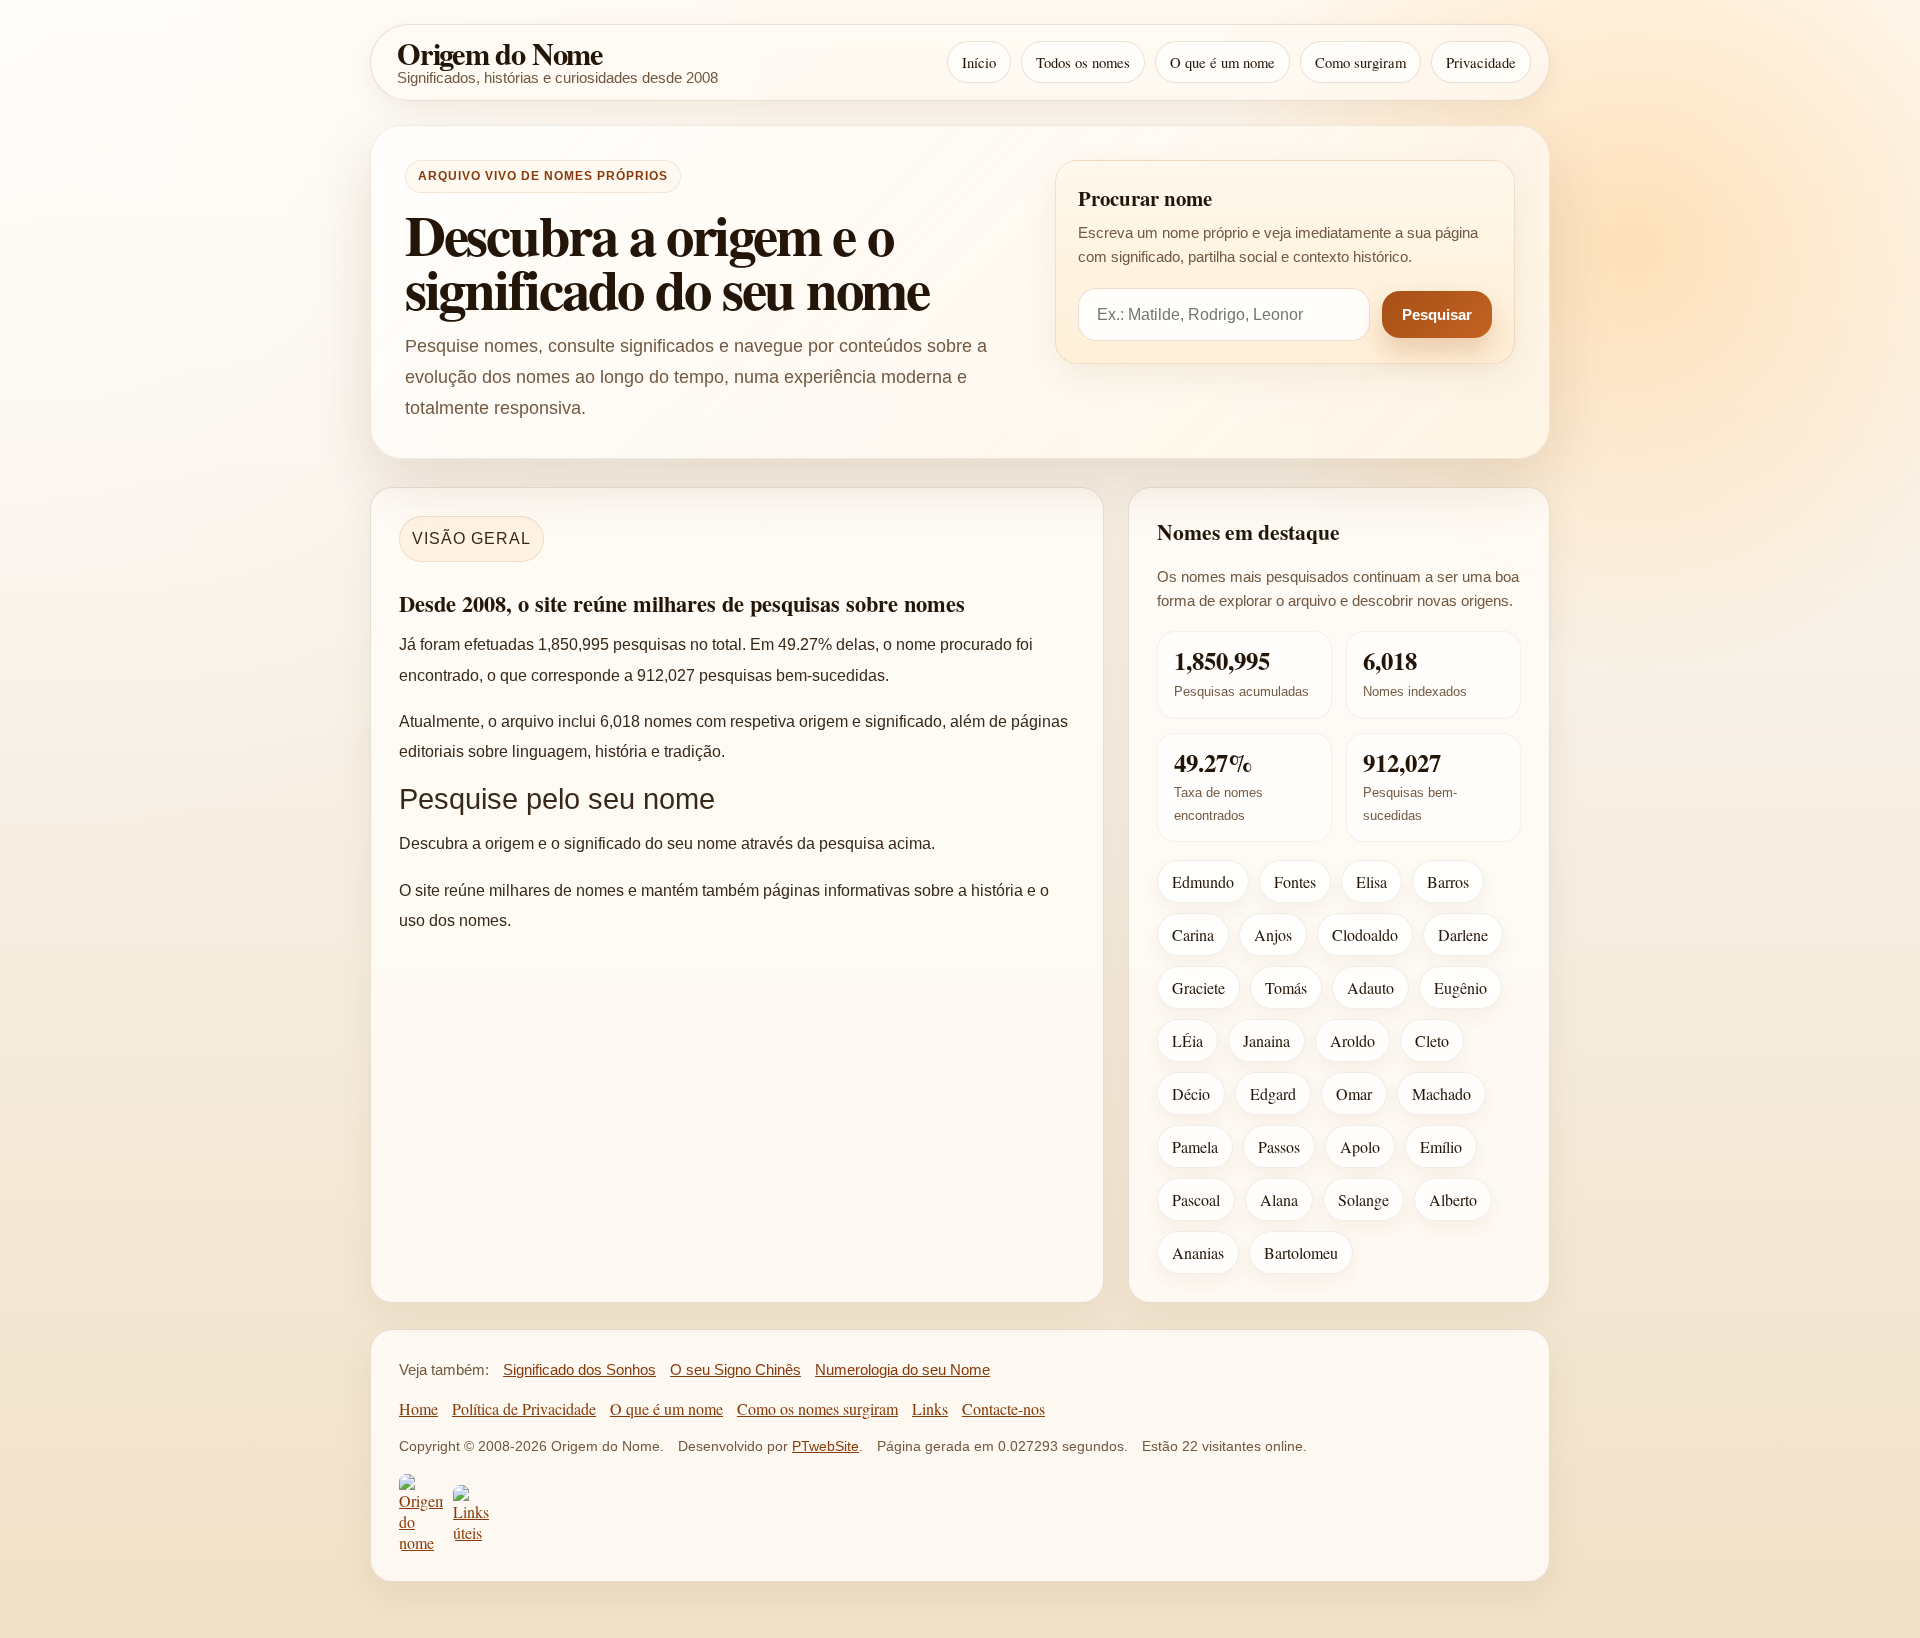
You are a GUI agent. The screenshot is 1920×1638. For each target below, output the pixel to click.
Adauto (1370, 987)
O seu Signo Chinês (735, 1369)
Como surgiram (1360, 62)
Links (930, 1408)
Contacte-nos (1003, 1408)
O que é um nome (1222, 62)
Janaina (1266, 1040)
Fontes (1295, 881)
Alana (1279, 1199)
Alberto (1453, 1199)
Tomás (1286, 987)
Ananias (1198, 1252)
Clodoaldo (1365, 934)
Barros (1448, 881)
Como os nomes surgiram (817, 1408)
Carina (1193, 934)
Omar (1354, 1093)
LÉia (1187, 1040)
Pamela (1195, 1146)
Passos (1279, 1146)
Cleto (1432, 1040)
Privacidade (1481, 62)
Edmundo (1203, 881)
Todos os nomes (1083, 62)
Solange (1363, 1199)
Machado (1441, 1093)
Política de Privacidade (524, 1408)
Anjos (1273, 934)
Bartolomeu (1301, 1252)
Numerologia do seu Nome (902, 1369)
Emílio (1441, 1146)
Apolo (1360, 1146)
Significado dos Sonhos (579, 1369)
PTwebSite (825, 1446)
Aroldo (1352, 1040)
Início (979, 62)
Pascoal (1196, 1199)
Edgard (1273, 1093)
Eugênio (1460, 987)
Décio (1191, 1093)
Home (418, 1408)
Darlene (1463, 934)
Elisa (1371, 881)
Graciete (1198, 987)
